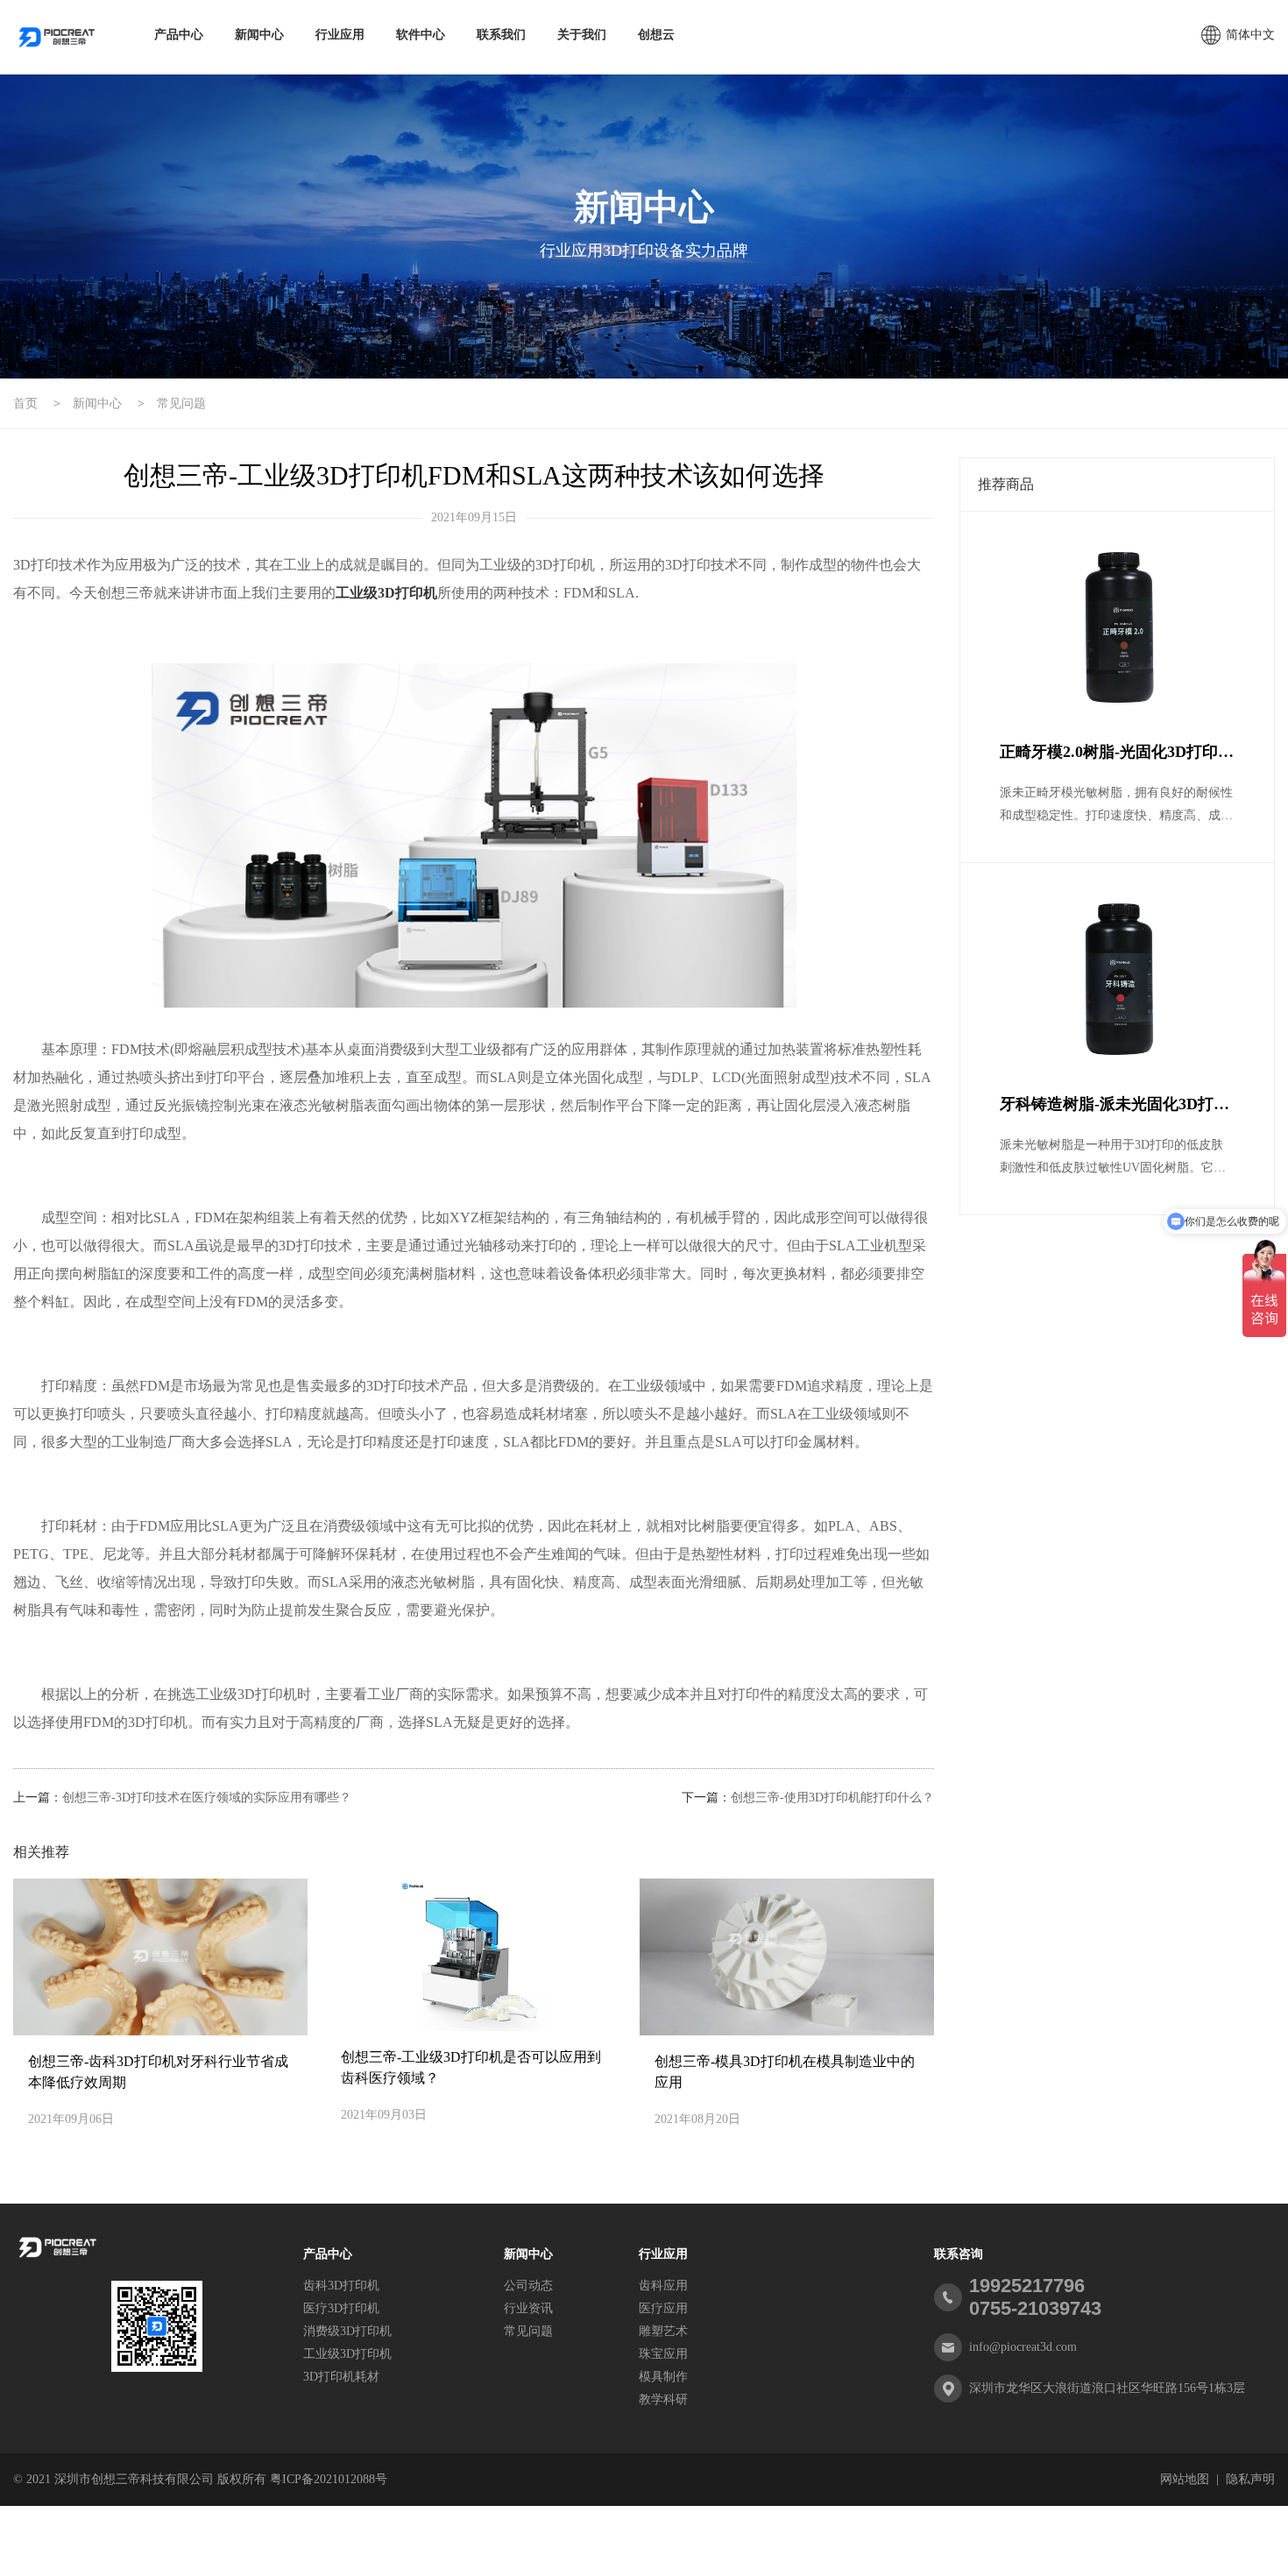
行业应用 (340, 35)
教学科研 (663, 2399)
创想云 (656, 35)
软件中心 (421, 35)
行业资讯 (528, 2308)
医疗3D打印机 (341, 2308)
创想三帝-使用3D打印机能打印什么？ (832, 1798)
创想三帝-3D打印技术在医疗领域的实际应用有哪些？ (207, 1798)
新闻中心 (259, 35)
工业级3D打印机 (347, 2354)
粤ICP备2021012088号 (329, 2479)
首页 (25, 403)
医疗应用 (663, 2308)
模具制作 (663, 2377)
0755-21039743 (1035, 2308)
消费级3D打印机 (347, 2331)
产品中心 (179, 35)
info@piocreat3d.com (1023, 2347)
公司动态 (528, 2286)
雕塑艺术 (663, 2331)
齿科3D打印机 (341, 2286)
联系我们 (501, 35)
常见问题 (181, 403)
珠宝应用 (663, 2354)
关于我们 (582, 35)
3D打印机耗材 (341, 2377)
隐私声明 (1250, 2479)
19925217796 (1027, 2286)
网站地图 (1185, 2479)
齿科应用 (663, 2286)
